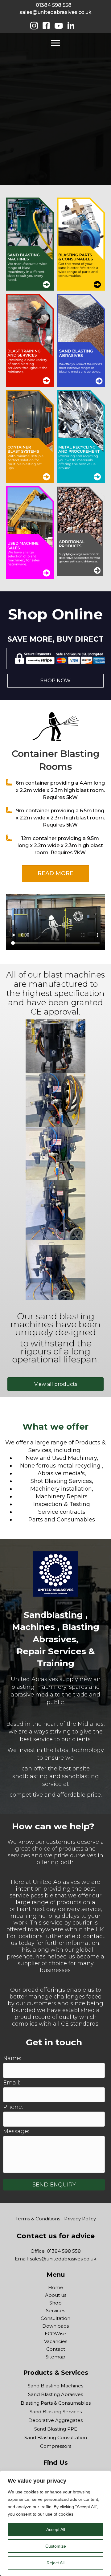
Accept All (56, 2529)
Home (56, 2287)
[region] (55, 2523)
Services (55, 2311)
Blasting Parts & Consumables (56, 2403)
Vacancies (56, 2341)
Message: (16, 2131)
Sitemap (55, 2357)
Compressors (56, 2446)
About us (56, 2295)
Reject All (55, 2563)
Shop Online (55, 614)
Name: (12, 2058)
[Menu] (55, 43)
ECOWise (55, 2334)
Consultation (55, 2318)
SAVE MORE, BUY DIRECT (55, 639)
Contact (56, 2349)
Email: (12, 2083)
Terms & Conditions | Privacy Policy (56, 2219)
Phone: (13, 2107)
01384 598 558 (54, 5)
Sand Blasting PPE (56, 2429)
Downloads (55, 2326)
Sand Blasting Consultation (56, 2437)
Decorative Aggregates (55, 2420)
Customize (56, 2546)
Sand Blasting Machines (55, 2386)
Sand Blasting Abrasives (55, 2394)
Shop (55, 2303)
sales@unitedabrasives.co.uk (55, 12)
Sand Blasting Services (56, 2412)
